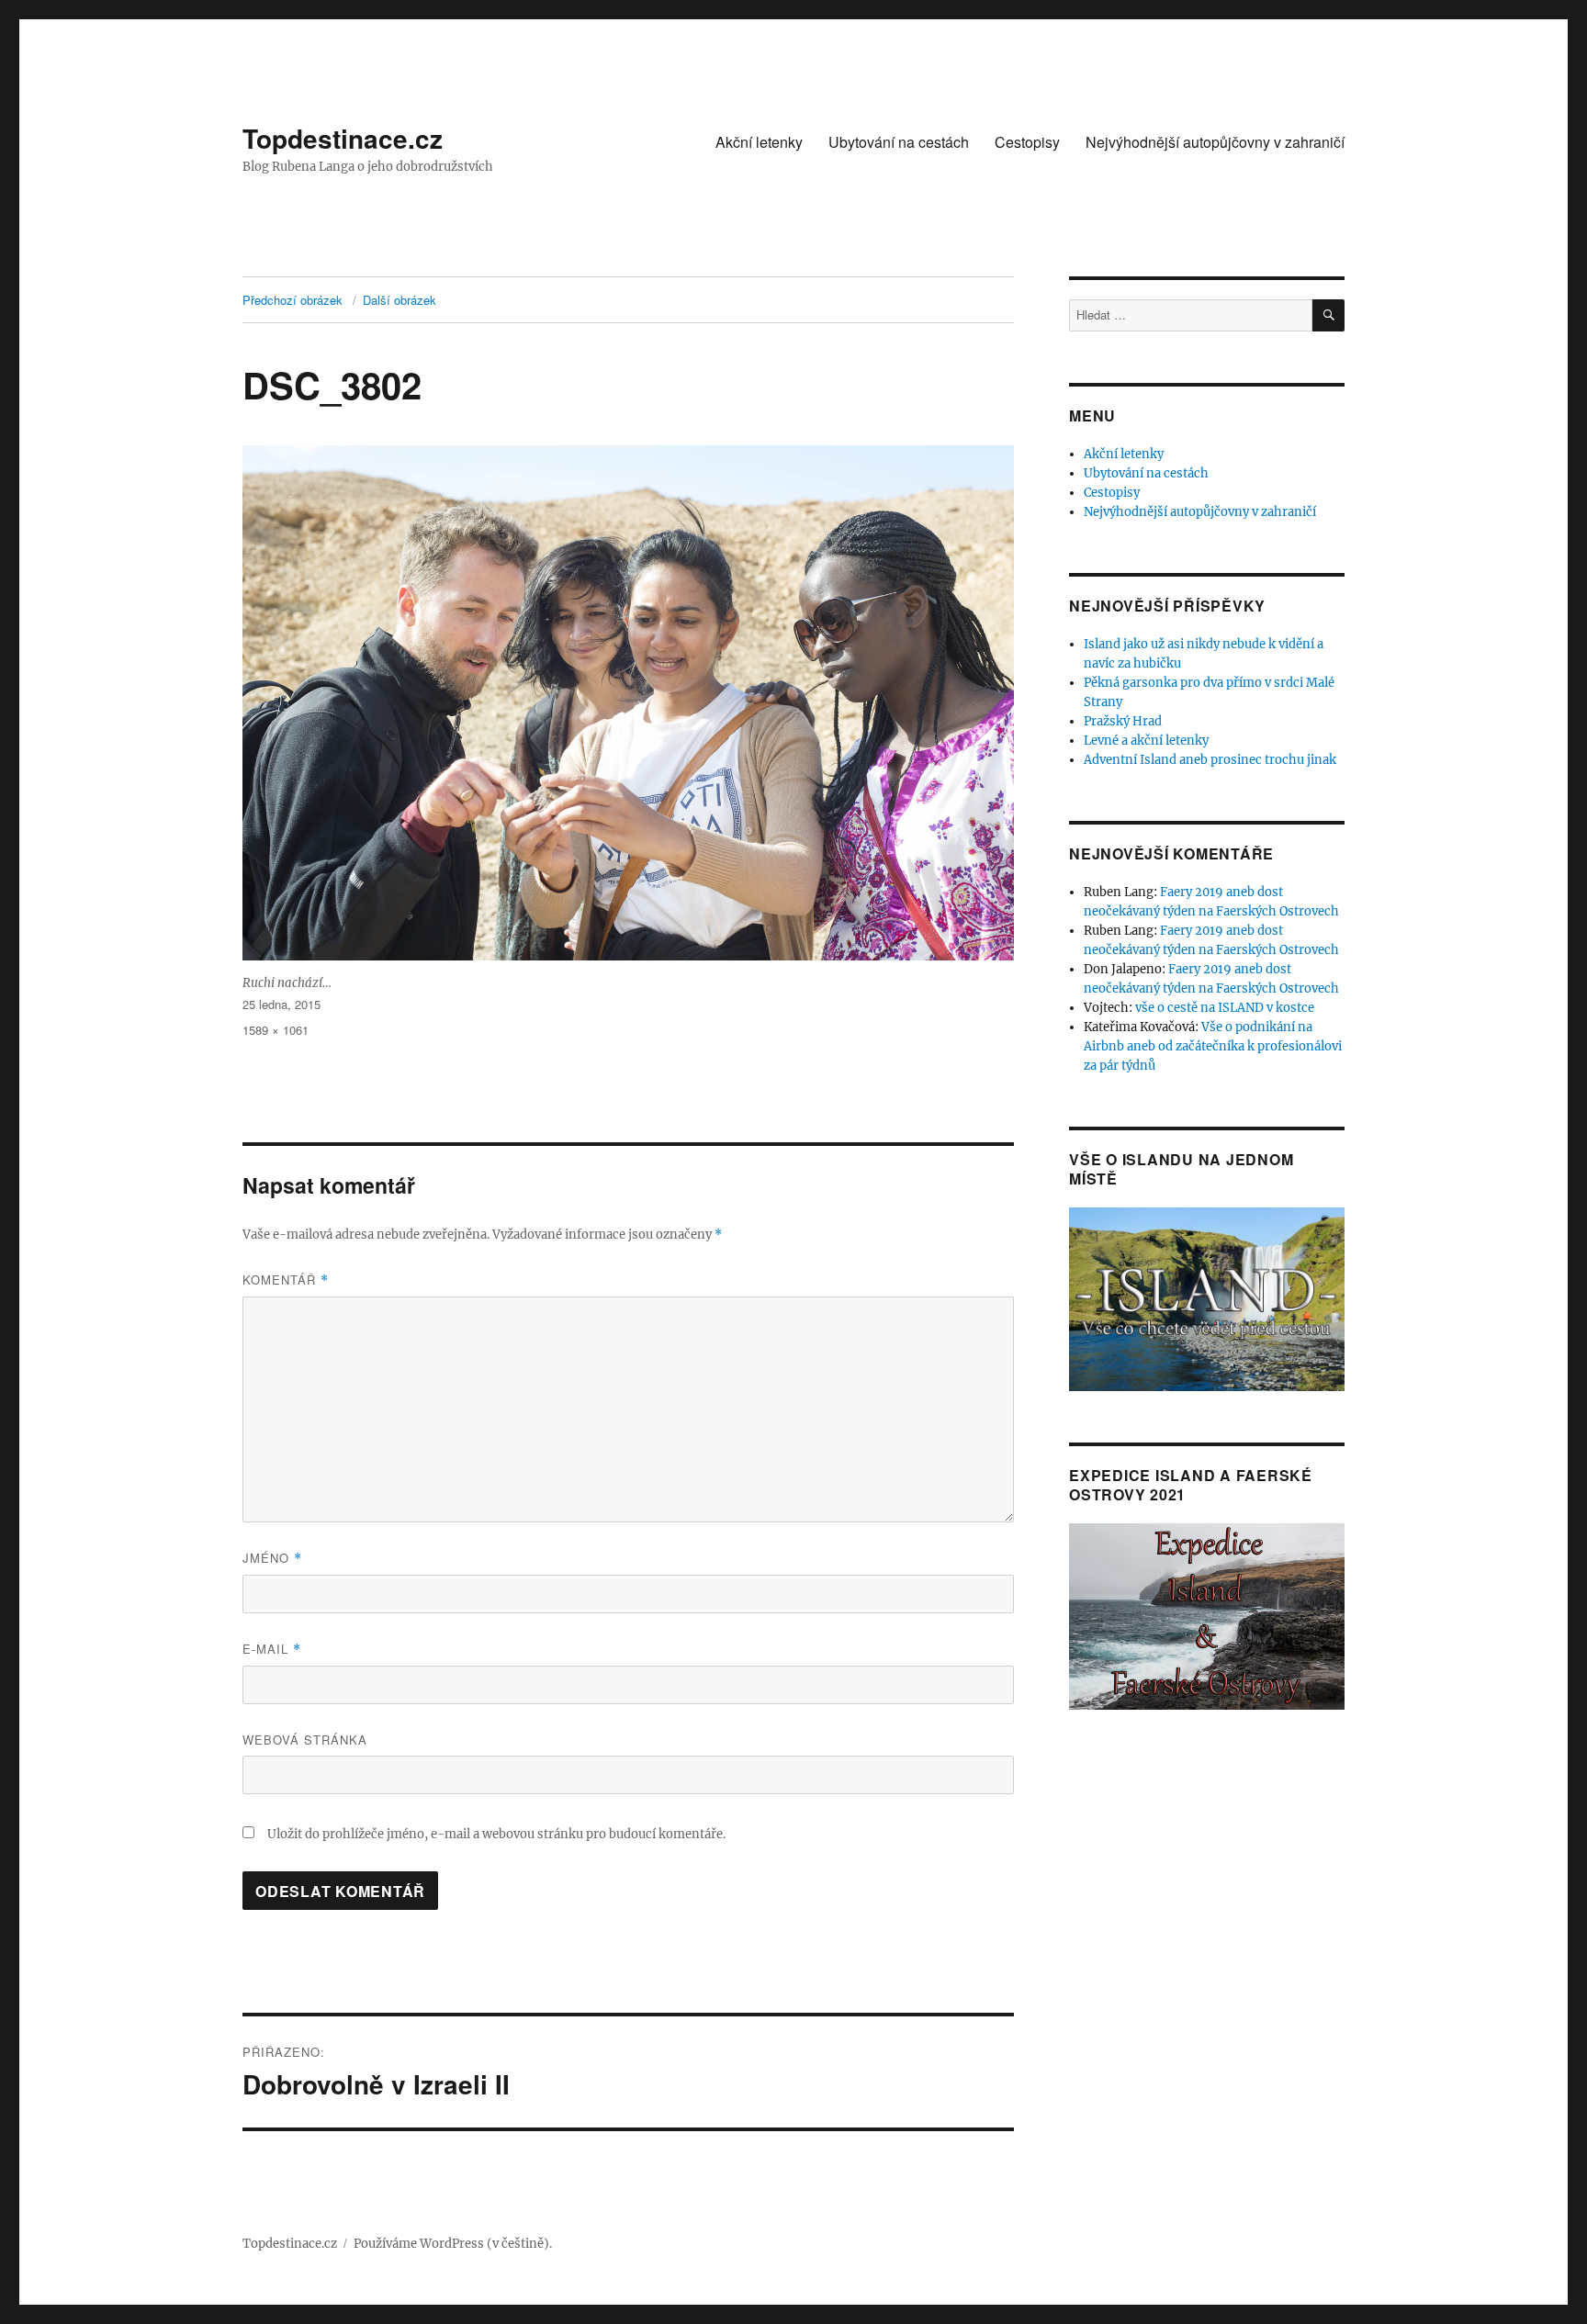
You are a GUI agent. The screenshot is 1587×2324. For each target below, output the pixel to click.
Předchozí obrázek (293, 300)
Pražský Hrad (1123, 721)
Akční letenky (759, 142)
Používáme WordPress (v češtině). (453, 2244)
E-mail (272, 1649)
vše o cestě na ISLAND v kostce (1225, 1008)
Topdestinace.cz (343, 138)
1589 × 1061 (276, 1030)
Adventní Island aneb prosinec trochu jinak (1210, 760)
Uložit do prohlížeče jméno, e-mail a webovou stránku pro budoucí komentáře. (496, 1834)
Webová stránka (305, 1740)
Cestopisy (1027, 142)
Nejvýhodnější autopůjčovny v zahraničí (1215, 142)
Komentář (286, 1280)
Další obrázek (400, 300)
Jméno (272, 1558)
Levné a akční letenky (1146, 741)
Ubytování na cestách (899, 142)
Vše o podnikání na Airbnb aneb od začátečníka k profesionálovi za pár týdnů (1213, 1046)
